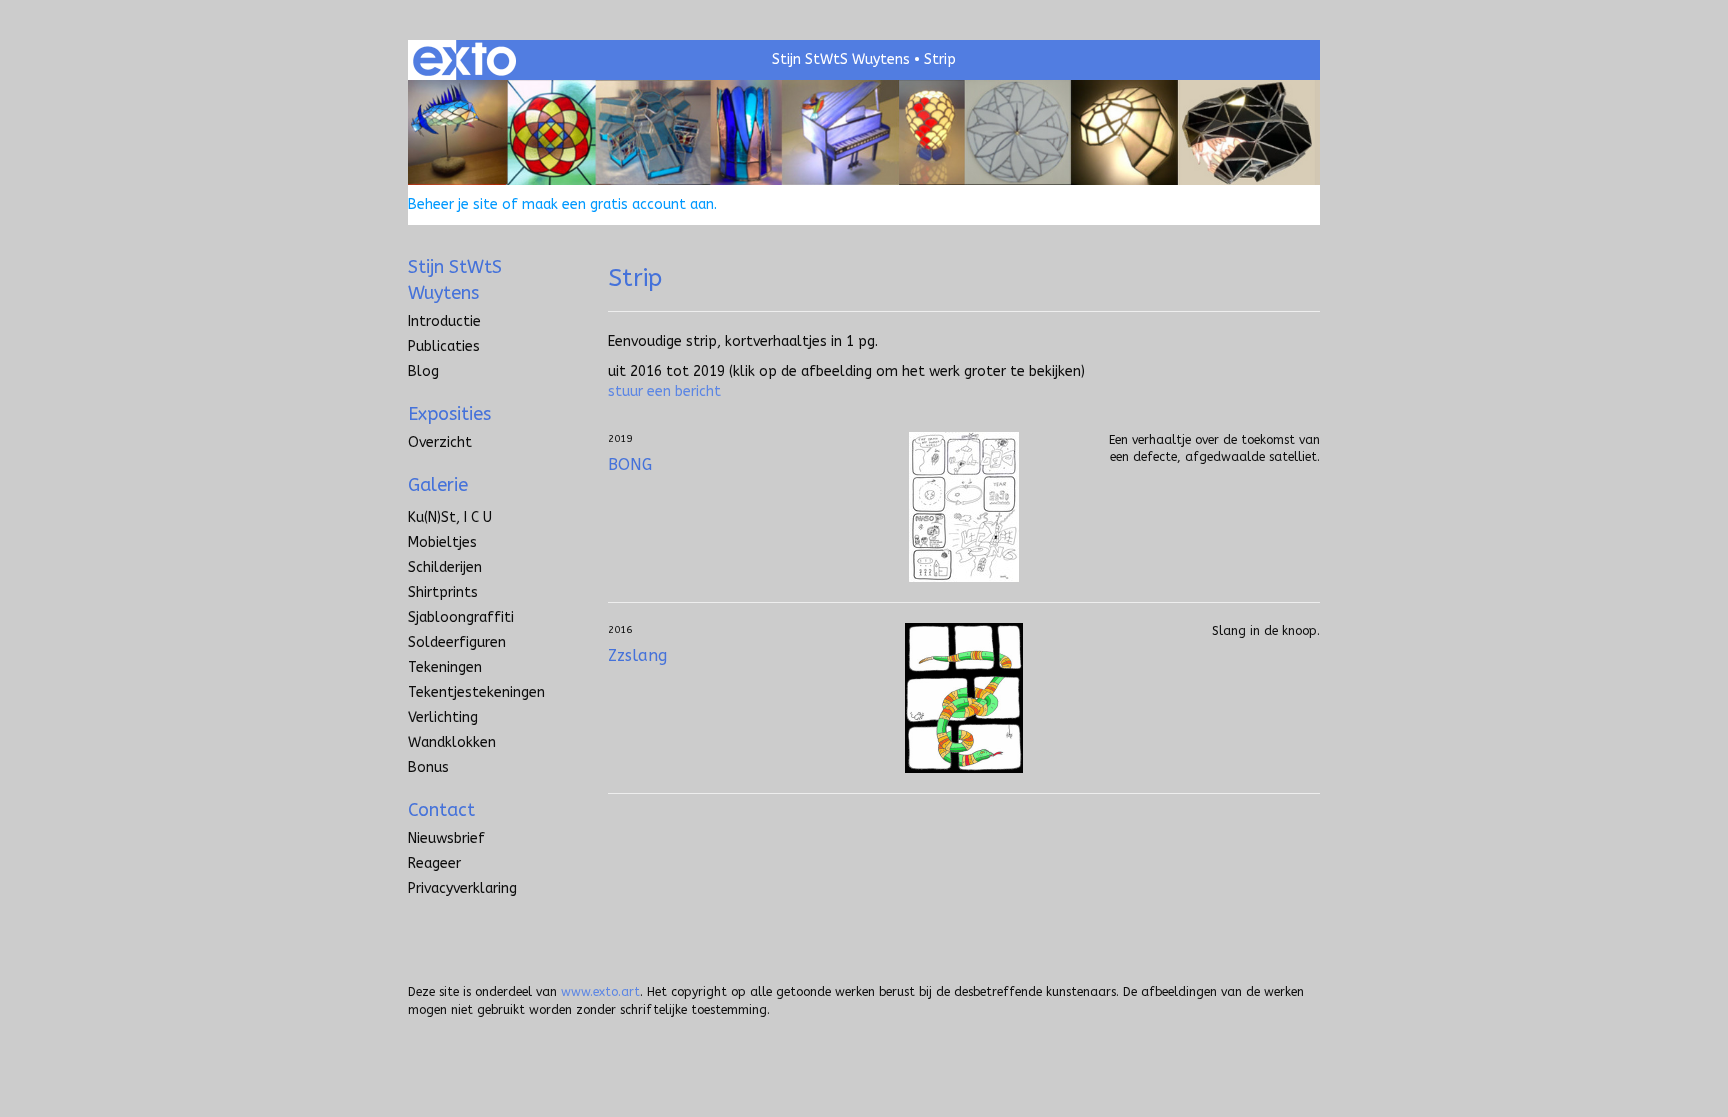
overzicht (440, 442)
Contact (441, 810)
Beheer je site (453, 204)
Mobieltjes (442, 542)
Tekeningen (445, 667)
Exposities (449, 414)
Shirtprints (443, 592)
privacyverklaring (462, 888)
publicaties (444, 346)
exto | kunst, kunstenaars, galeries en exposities (464, 60)
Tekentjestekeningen (476, 692)
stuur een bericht (664, 391)
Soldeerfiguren (457, 642)
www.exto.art (600, 992)
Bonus (428, 767)
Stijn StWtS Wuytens (841, 59)
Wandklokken (452, 742)
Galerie (438, 485)
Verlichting (443, 717)
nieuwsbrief (446, 838)
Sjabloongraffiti (461, 617)
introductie (444, 321)
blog (423, 371)
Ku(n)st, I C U (450, 517)
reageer (434, 863)
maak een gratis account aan (618, 204)
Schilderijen (445, 567)
